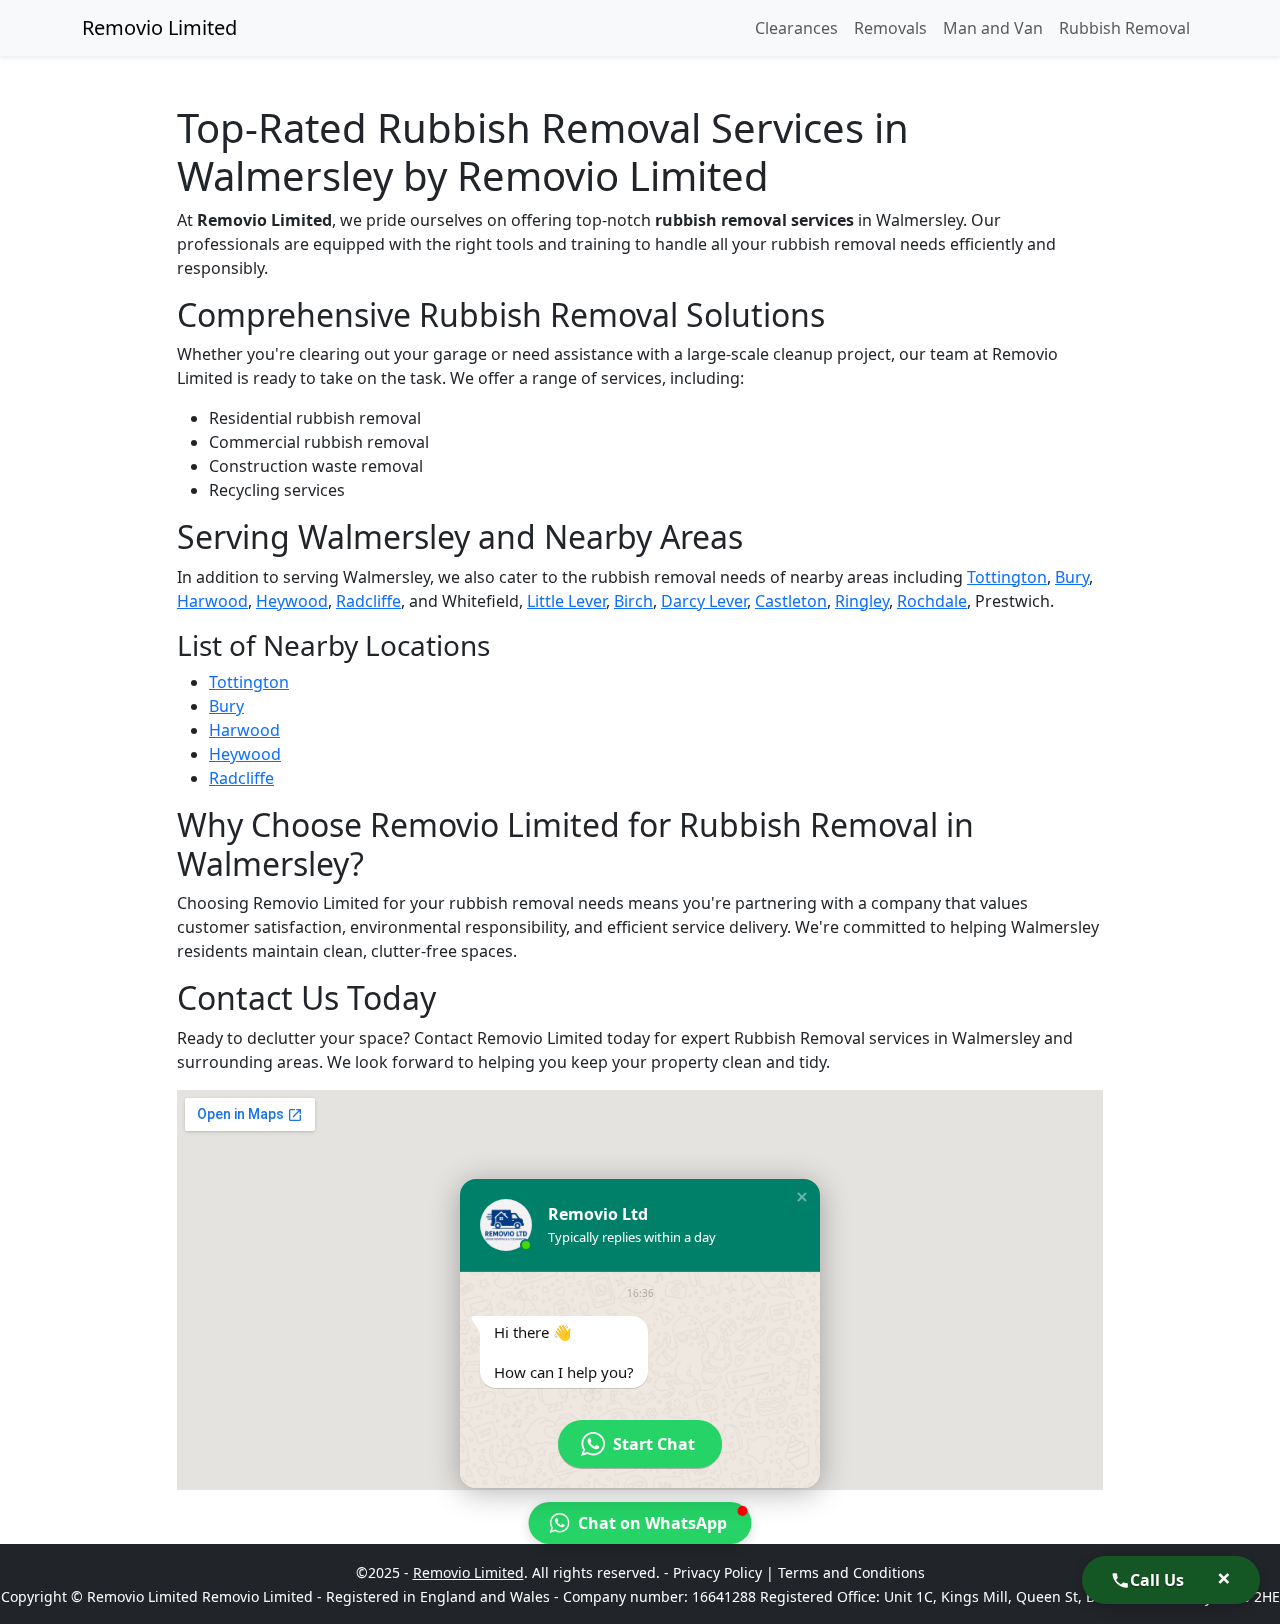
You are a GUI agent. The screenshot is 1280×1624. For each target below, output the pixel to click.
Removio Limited (159, 27)
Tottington (1007, 577)
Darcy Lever (704, 601)
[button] (802, 1197)
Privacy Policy (717, 1572)
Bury (1072, 577)
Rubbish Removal (1124, 28)
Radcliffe (368, 601)
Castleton (791, 601)
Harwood (212, 601)
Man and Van (993, 28)
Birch (633, 601)
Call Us (1157, 1580)
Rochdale (932, 601)
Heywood (292, 601)
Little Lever (566, 601)
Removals (890, 28)
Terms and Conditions (851, 1572)
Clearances (796, 28)
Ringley (862, 601)
